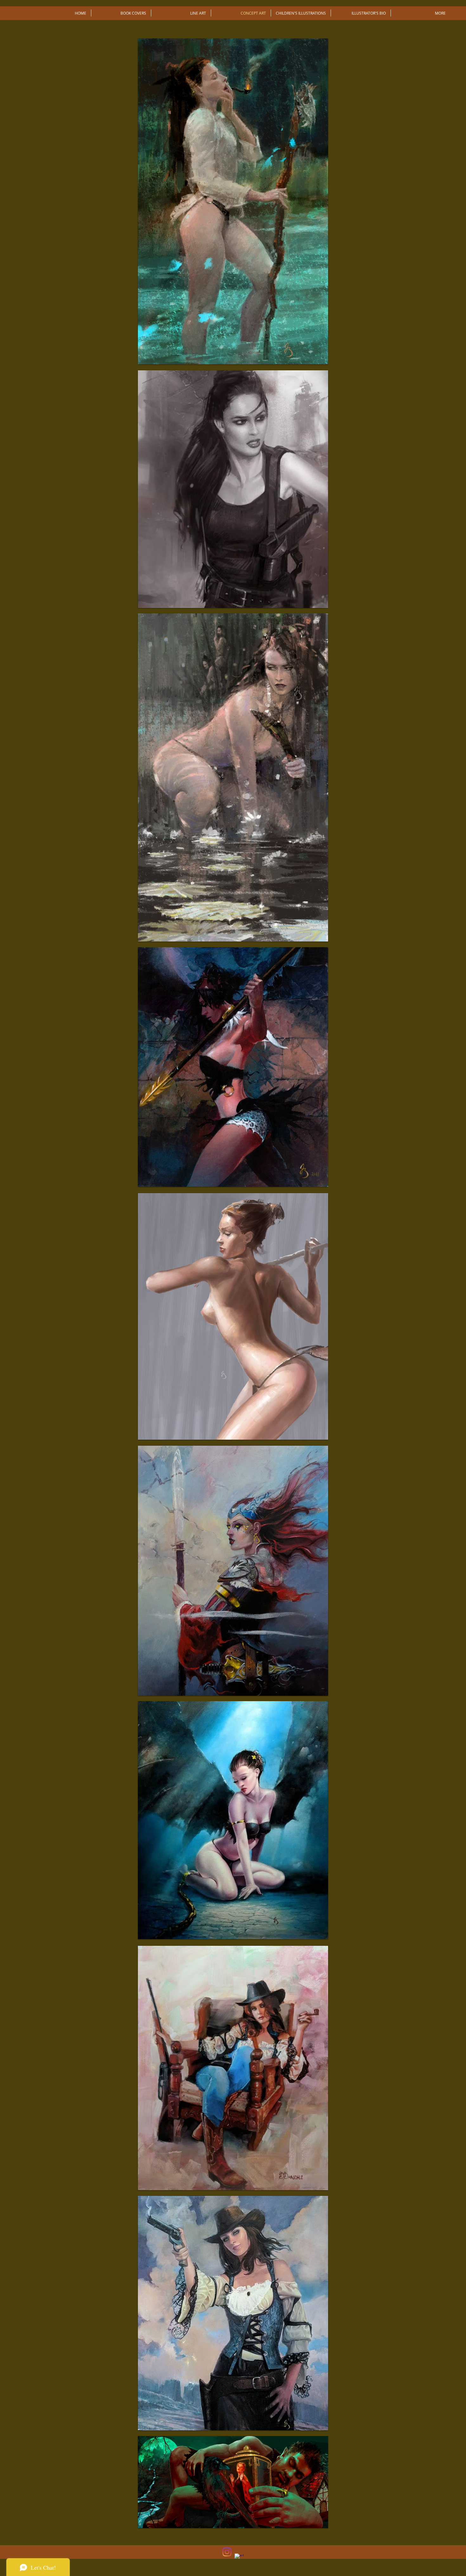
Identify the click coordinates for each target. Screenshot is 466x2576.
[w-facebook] (239, 2558)
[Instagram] (227, 2552)
